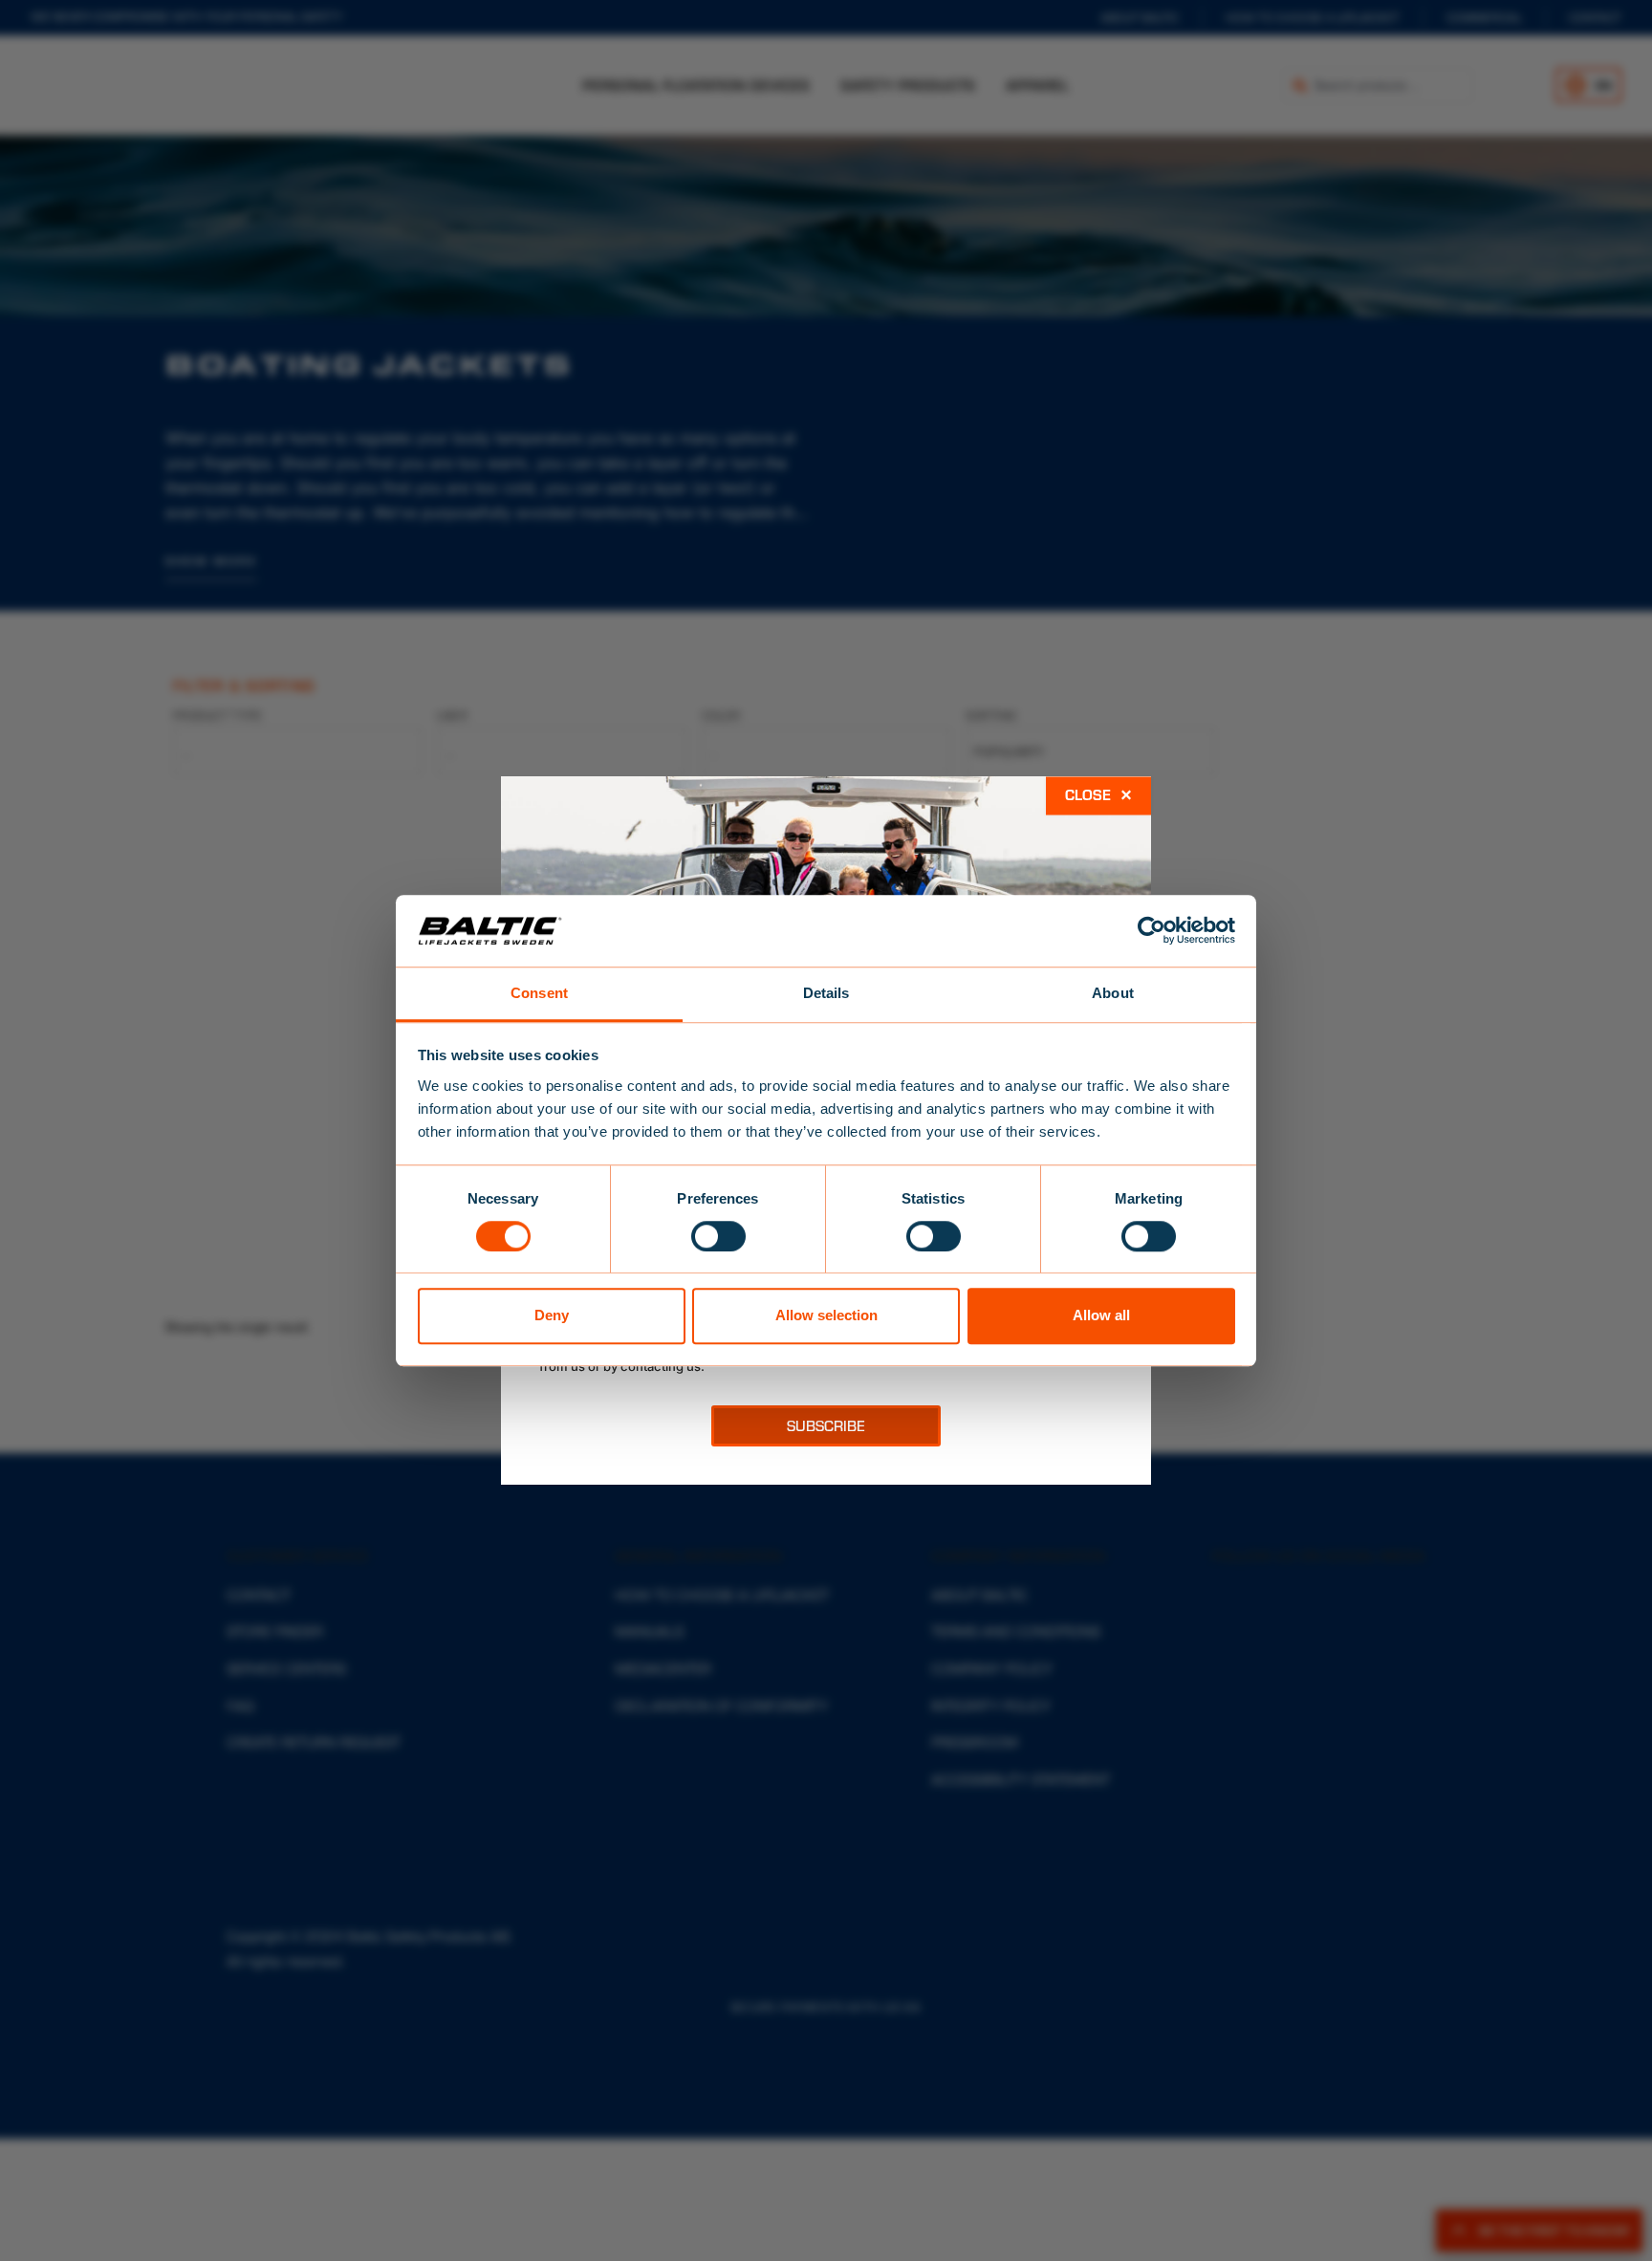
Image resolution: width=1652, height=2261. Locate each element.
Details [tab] (826, 993)
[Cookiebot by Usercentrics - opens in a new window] (1152, 930)
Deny (552, 1315)
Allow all (1101, 1315)
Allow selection (826, 1315)
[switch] (718, 1236)
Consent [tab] (539, 993)
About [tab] (1113, 993)
